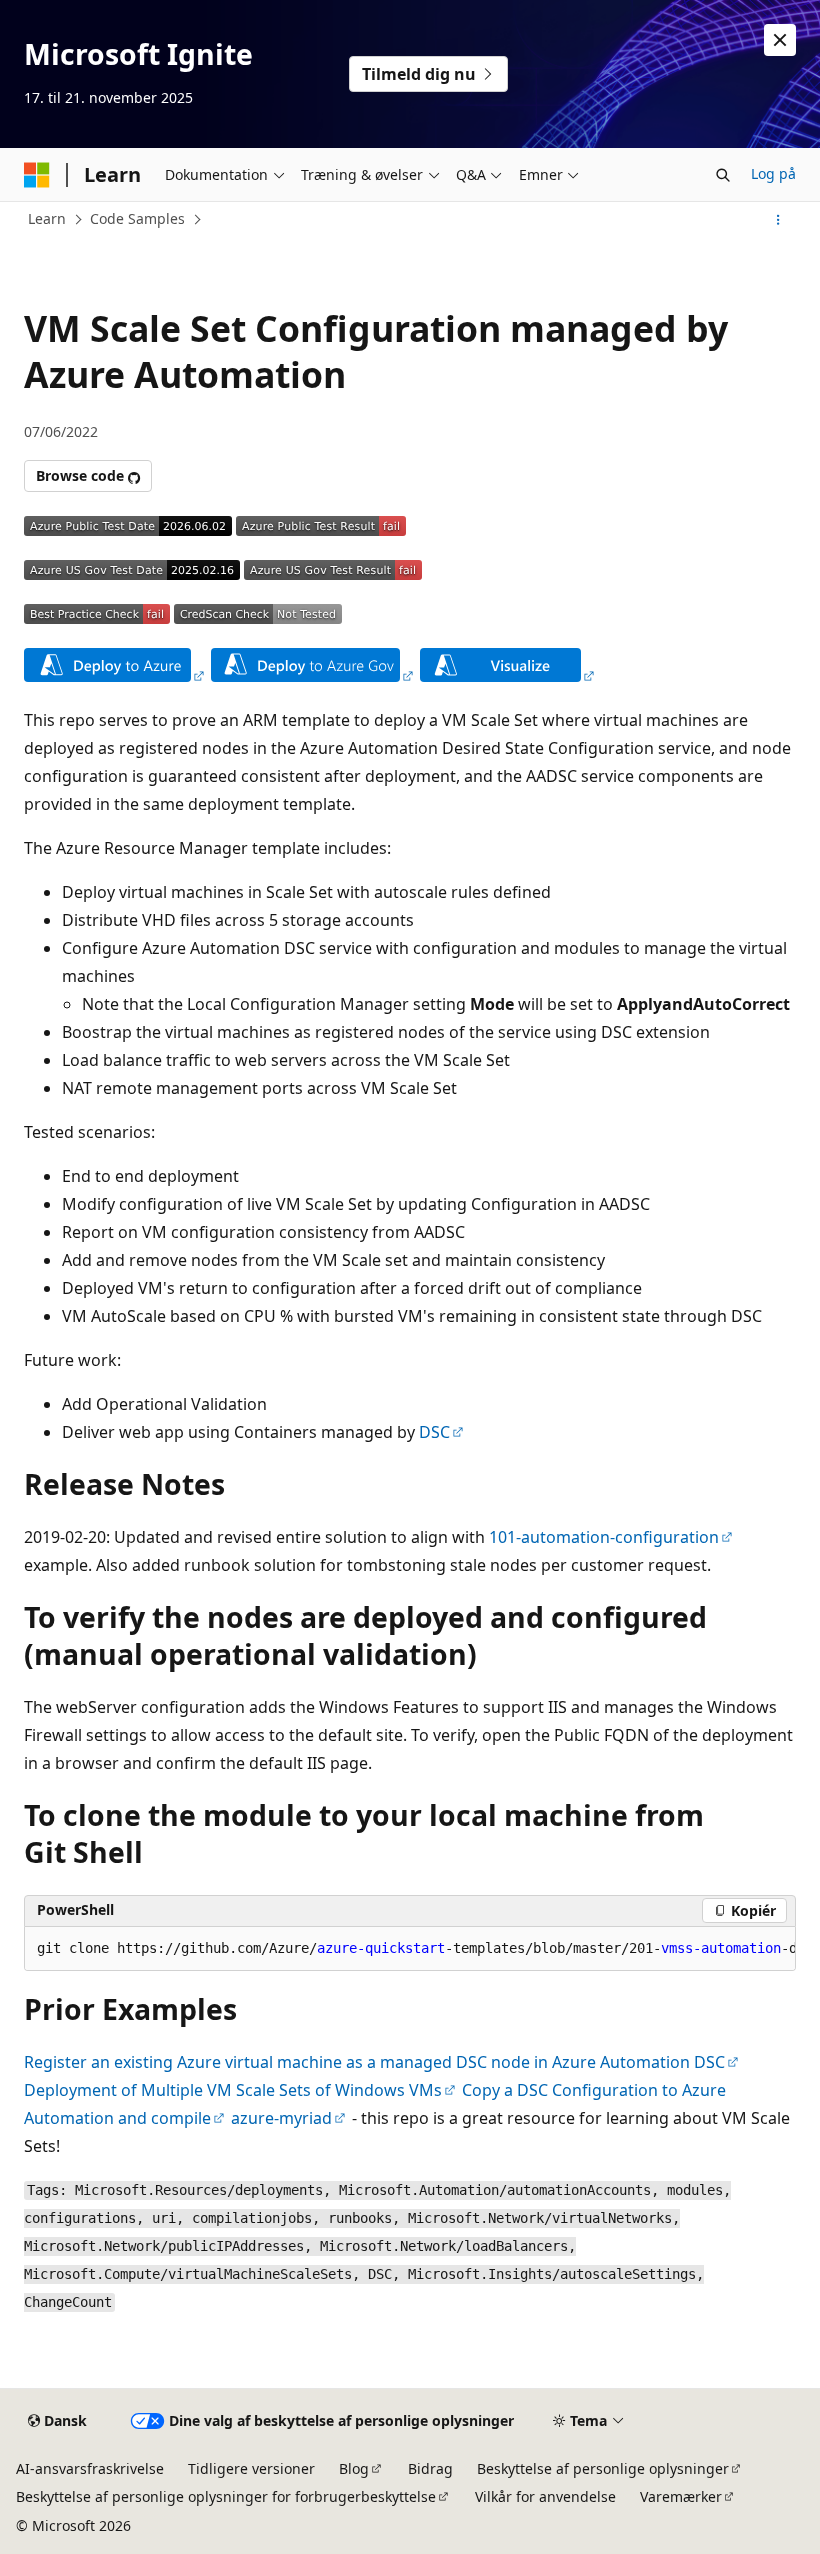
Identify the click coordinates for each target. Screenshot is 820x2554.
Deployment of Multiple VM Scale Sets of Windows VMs (233, 2090)
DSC (434, 1432)
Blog (354, 2468)
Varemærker (681, 2496)
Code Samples (137, 218)
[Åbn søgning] (723, 175)
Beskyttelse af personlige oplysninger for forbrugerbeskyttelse (226, 2496)
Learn (47, 218)
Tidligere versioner (251, 2468)
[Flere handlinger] (778, 220)
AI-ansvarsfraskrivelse (90, 2468)
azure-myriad (281, 2118)
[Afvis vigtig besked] (780, 40)
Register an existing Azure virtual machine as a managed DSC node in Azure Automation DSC (374, 2062)
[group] (410, 1949)
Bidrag (430, 2468)
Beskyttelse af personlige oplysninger (603, 2468)
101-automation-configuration (604, 1537)
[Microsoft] (37, 175)
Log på (773, 173)
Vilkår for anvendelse (545, 2496)
